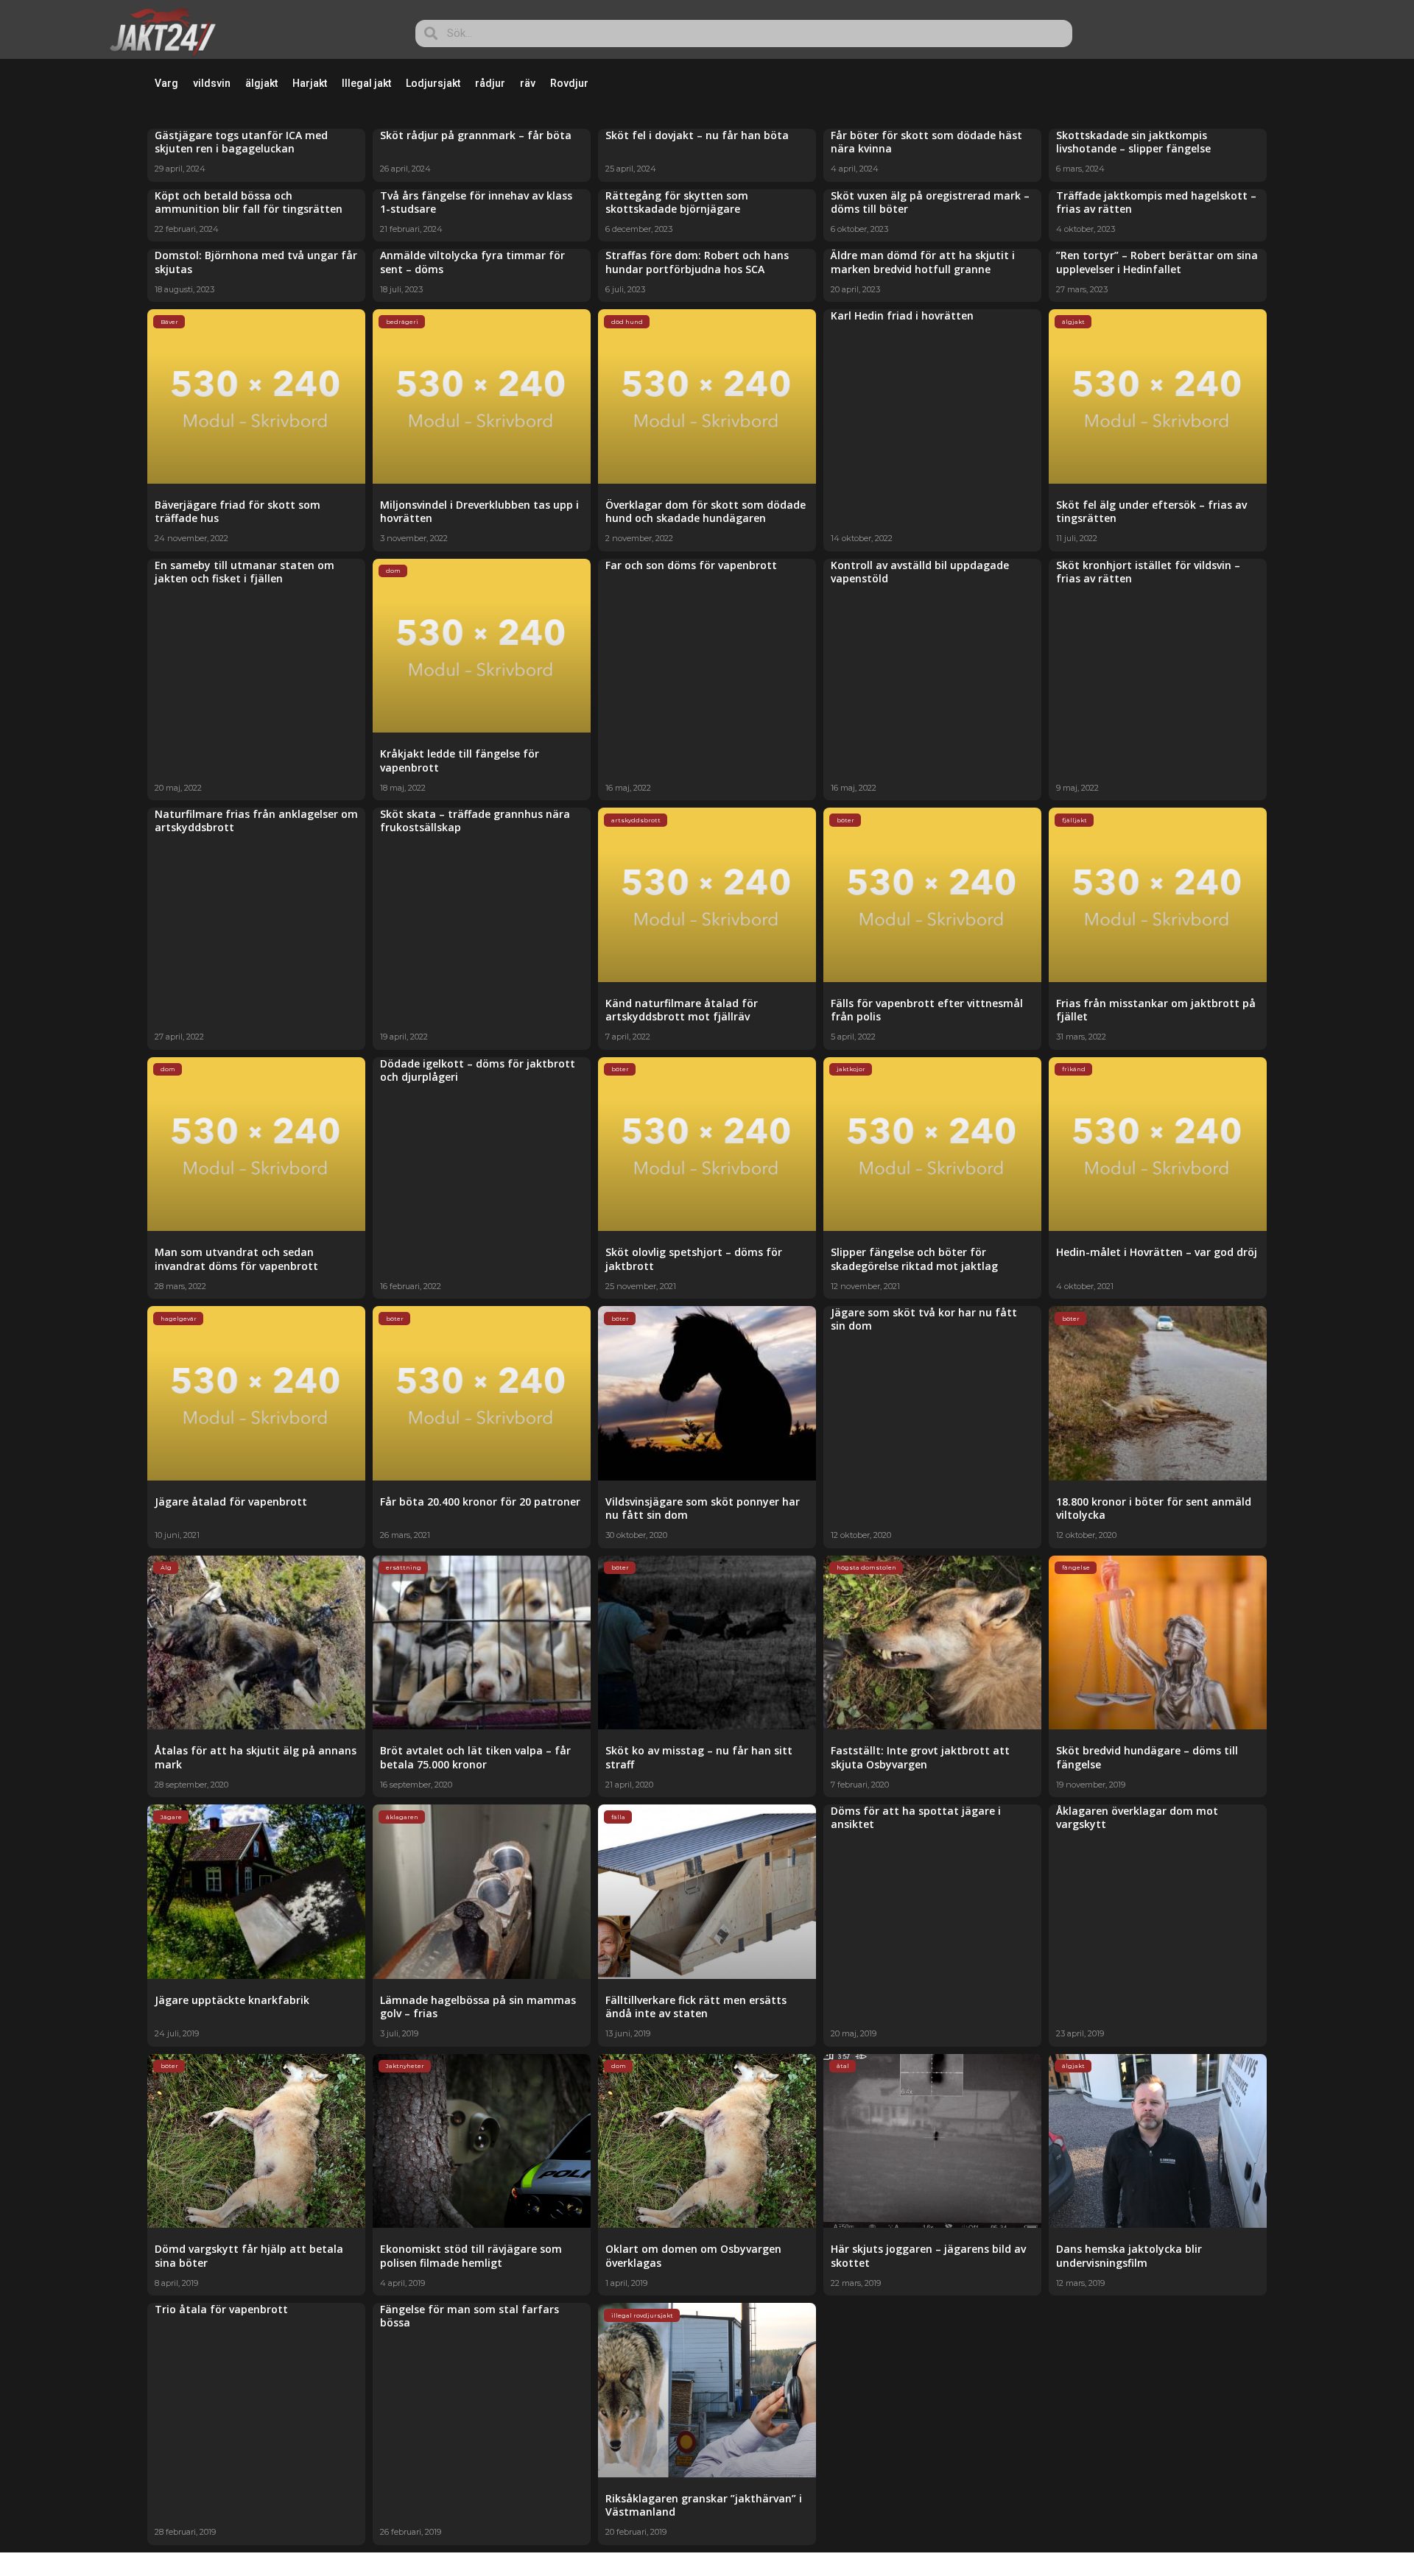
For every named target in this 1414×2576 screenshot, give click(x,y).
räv (528, 83)
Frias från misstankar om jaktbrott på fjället (1156, 1010)
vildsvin (212, 83)
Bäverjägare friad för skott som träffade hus (238, 511)
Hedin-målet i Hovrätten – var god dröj (1157, 1252)
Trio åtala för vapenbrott (221, 2309)
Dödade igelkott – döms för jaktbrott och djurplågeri (478, 1070)
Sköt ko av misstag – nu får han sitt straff (699, 1757)
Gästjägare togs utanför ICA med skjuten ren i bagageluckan (241, 142)
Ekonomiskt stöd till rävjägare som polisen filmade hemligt (471, 2255)
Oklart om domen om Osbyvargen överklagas (693, 2255)
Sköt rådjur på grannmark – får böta (476, 135)
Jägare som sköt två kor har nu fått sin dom (924, 1319)
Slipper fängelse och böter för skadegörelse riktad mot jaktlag (914, 1259)
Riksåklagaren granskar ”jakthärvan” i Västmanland (704, 2505)
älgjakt (261, 83)
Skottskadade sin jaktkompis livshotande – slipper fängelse (1133, 142)
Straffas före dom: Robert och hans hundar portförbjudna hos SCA (697, 262)
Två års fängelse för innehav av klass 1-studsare (476, 202)
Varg (166, 83)
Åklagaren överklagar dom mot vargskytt (1137, 1817)
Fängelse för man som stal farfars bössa (469, 2316)
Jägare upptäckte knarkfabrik (232, 2000)
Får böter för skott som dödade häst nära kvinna (926, 142)
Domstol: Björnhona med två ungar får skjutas (256, 262)
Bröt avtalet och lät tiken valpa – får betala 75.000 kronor (475, 1757)
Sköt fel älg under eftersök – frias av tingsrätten (1151, 511)
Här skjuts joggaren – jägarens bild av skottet (928, 2255)
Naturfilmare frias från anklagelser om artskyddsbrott (256, 821)
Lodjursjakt (433, 83)
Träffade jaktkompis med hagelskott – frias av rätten (1156, 202)
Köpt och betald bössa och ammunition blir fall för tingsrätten (249, 202)
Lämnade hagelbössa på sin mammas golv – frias (478, 2007)
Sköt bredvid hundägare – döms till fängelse (1147, 1757)
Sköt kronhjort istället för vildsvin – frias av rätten (1148, 572)
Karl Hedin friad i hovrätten (902, 315)
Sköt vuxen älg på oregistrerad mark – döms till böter (930, 202)
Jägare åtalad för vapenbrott (231, 1502)
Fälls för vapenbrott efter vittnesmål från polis (927, 1010)
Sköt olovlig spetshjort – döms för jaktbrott (694, 1259)
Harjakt (310, 83)
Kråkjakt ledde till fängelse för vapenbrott (460, 760)
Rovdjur (569, 83)
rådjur (490, 83)
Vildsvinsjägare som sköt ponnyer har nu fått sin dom (703, 1508)
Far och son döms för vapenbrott (691, 565)
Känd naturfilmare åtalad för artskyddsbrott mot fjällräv (682, 1010)
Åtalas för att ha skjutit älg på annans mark (256, 1757)
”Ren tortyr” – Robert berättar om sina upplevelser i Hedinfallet (1157, 262)
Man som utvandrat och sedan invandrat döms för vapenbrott (236, 1259)
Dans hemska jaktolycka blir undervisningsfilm (1129, 2255)
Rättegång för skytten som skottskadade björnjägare (677, 202)
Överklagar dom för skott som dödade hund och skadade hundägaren (706, 511)
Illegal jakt (366, 83)
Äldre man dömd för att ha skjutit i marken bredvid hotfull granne (923, 262)
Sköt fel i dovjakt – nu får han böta (697, 135)
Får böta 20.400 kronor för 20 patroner (480, 1502)
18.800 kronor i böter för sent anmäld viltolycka (1154, 1508)
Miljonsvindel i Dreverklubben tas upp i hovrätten (479, 511)
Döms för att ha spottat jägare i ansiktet (916, 1817)
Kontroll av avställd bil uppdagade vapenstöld (920, 572)
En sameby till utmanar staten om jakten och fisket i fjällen (245, 572)
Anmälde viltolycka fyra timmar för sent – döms (472, 262)
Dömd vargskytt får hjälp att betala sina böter (249, 2255)
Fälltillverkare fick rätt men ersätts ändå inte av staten (696, 2007)
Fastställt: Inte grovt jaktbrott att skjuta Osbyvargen (920, 1757)
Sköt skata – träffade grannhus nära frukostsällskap (475, 821)
